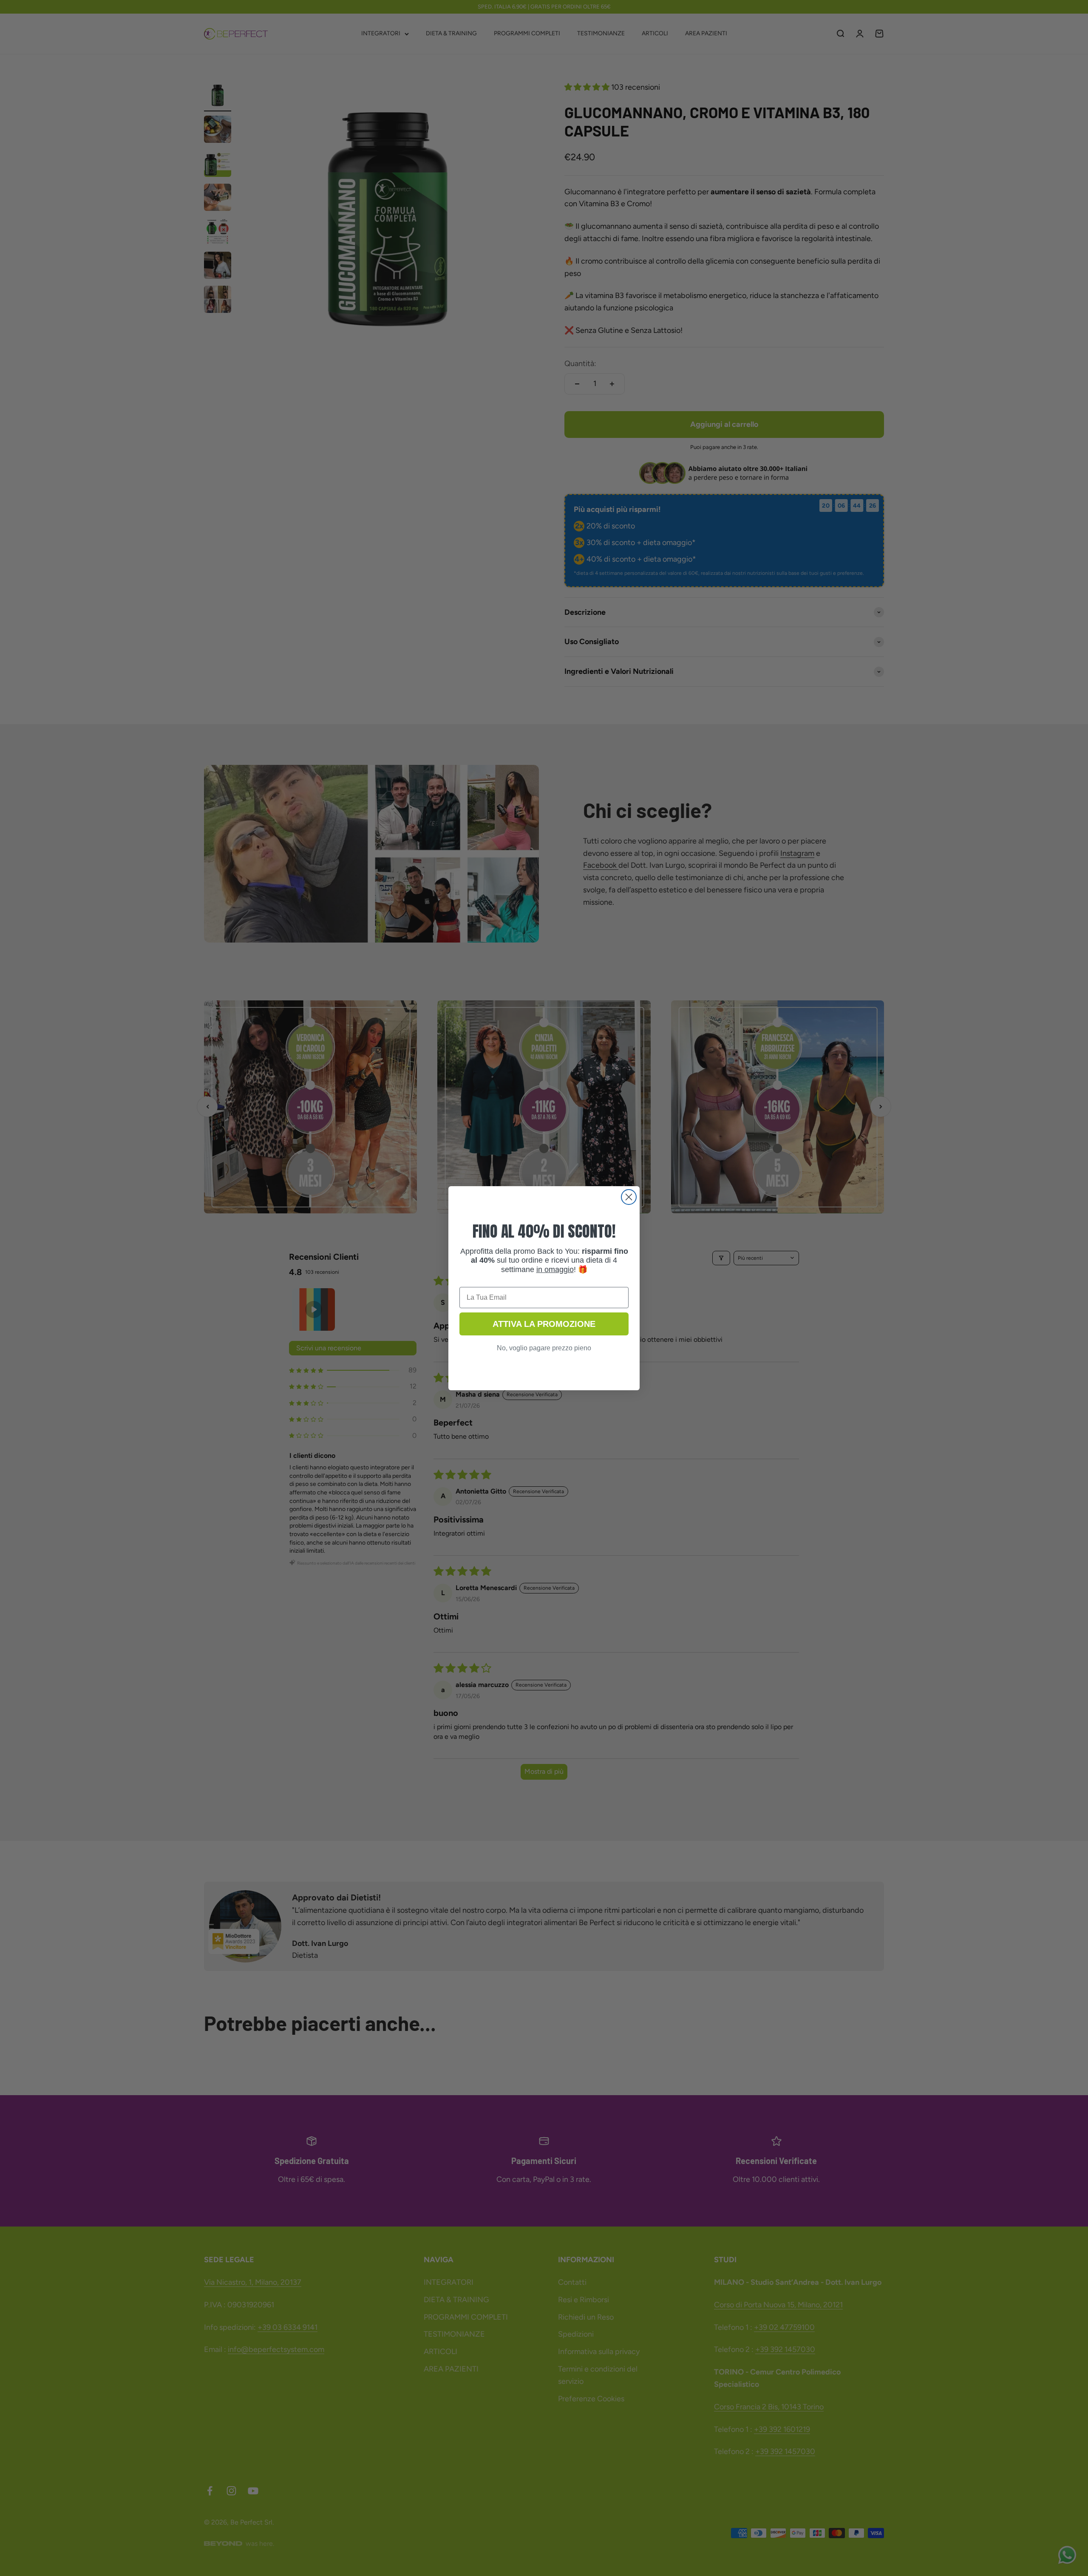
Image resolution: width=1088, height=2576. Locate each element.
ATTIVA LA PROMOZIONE (544, 1324)
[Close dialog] (629, 1197)
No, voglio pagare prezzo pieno (544, 1348)
